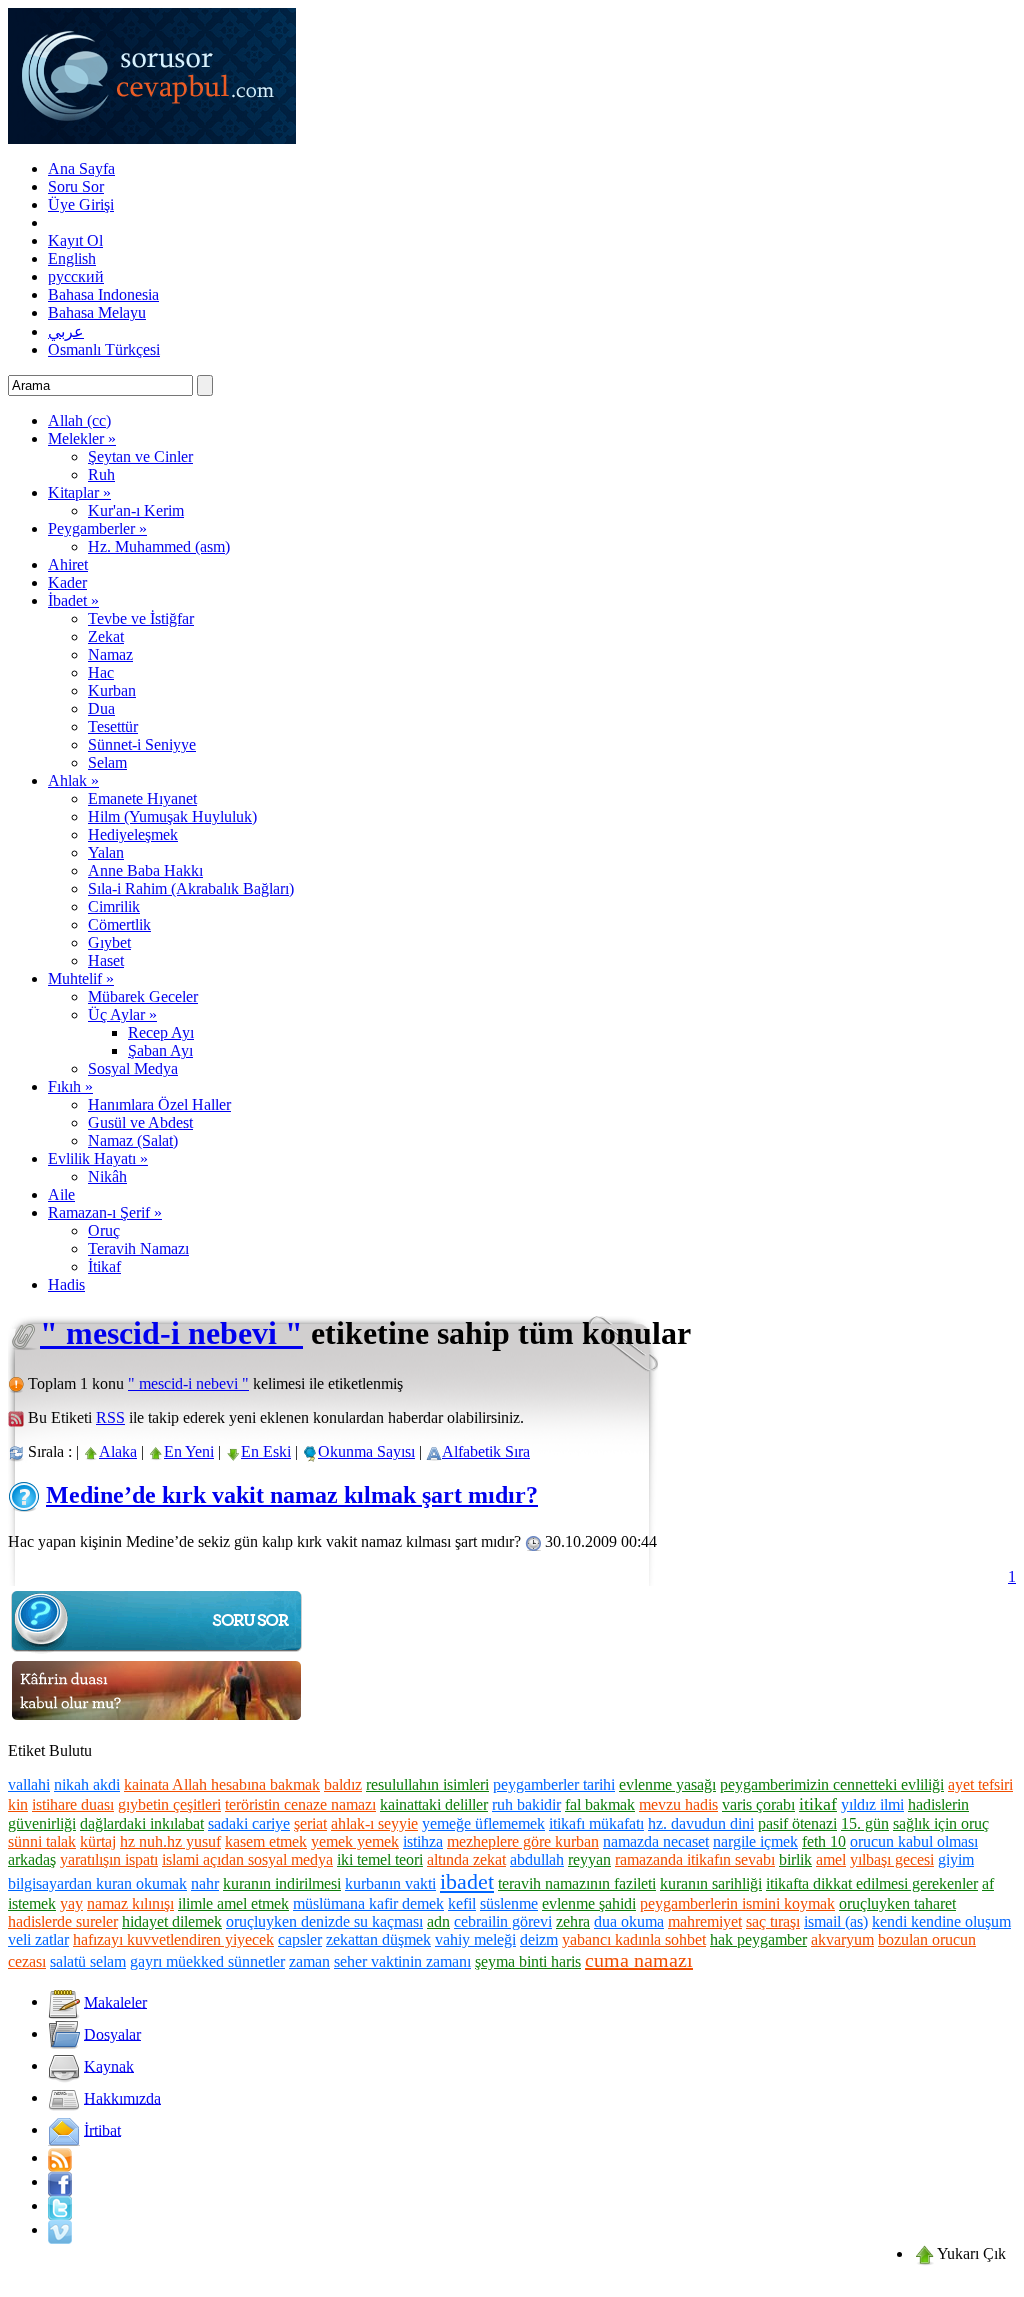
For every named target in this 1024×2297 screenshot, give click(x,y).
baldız (343, 1784)
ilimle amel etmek (233, 1903)
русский (76, 276)
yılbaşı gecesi (892, 1859)
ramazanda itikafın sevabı (695, 1859)
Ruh (101, 474)
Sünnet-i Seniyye (142, 744)
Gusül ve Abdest (140, 1122)
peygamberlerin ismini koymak (737, 1903)
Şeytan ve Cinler (140, 456)
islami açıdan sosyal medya (247, 1859)
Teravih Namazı (138, 1248)
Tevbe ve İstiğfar (141, 618)
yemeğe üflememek (483, 1823)
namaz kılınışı (130, 1903)
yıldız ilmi (872, 1804)
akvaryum (842, 1939)
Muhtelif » (81, 978)
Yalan (106, 852)
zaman (309, 1961)
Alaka (118, 1451)
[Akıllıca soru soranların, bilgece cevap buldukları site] (152, 138)
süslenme (509, 1903)
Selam (107, 762)
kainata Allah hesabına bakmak (222, 1784)
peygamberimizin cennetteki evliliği (832, 1784)
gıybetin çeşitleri (169, 1804)
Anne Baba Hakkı (145, 870)
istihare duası (73, 1804)
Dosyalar (112, 2033)
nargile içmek (755, 1841)
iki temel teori (380, 1859)
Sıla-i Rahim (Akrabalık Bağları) (191, 888)
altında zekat (466, 1859)
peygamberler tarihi (554, 1784)
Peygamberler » (97, 528)
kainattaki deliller (434, 1804)
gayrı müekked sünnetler (207, 1961)
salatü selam (88, 1961)
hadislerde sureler (63, 1921)
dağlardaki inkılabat (142, 1823)
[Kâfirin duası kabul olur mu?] (158, 1720)
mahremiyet (705, 1921)
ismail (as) (836, 1921)
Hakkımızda (122, 2097)
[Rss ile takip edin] (60, 2157)
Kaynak (109, 2065)
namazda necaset (656, 1841)
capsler (300, 1939)
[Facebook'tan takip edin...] (60, 2181)
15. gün (865, 1823)
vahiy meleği (475, 1939)
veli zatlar (38, 1939)
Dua (101, 708)
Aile (61, 1194)
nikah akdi (87, 1784)
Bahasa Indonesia (103, 294)
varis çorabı (758, 1804)
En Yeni (189, 1451)
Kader (67, 582)
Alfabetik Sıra (486, 1451)
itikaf (818, 1804)
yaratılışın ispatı (109, 1859)
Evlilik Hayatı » (98, 1158)
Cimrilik (114, 906)
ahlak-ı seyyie (374, 1823)
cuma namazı (639, 1960)
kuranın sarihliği (711, 1883)
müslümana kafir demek (368, 1903)
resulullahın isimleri (427, 1784)
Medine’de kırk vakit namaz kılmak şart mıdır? (292, 1495)
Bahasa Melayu (97, 312)
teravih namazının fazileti (577, 1883)
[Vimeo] (60, 2229)
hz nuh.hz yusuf (170, 1841)
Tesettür (113, 726)
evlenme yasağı (667, 1784)
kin (18, 1804)
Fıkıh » (70, 1086)
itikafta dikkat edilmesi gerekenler (872, 1883)
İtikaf (104, 1266)
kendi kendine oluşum (941, 1921)
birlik (795, 1859)
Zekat (106, 636)
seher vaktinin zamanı (402, 1961)
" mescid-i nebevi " (171, 1333)
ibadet (467, 1881)
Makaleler (115, 2001)
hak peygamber (758, 1939)
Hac (101, 672)
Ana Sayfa (81, 168)
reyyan (589, 1859)
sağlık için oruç (941, 1823)
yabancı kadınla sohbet (634, 1939)
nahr (205, 1883)
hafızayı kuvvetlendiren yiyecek (173, 1939)
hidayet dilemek (172, 1921)
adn (438, 1921)
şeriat (310, 1823)
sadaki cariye (249, 1823)
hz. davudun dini (701, 1823)
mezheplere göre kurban (523, 1841)
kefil (462, 1903)
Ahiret (68, 564)
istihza (423, 1841)
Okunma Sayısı (366, 1451)
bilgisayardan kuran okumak (97, 1883)
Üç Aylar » (122, 1014)
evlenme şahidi (589, 1903)
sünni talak (42, 1841)
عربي (66, 331)
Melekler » (82, 438)
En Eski (266, 1451)
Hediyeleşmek (133, 834)
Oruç (104, 1230)
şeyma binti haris (528, 1961)
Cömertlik (119, 924)
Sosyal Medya (133, 1068)
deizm (539, 1939)
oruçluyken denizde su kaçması (324, 1921)
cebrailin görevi (503, 1921)
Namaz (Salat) (133, 1140)
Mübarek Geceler (143, 996)
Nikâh (107, 1176)
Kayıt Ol (75, 240)
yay (71, 1903)
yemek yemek (355, 1841)
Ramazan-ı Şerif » (105, 1212)
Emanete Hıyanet (142, 798)
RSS (110, 1417)
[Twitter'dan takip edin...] (60, 2205)
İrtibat (102, 2129)
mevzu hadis (678, 1804)
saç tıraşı (773, 1921)
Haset (106, 960)
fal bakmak (600, 1804)
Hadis (66, 1284)
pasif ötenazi (797, 1823)
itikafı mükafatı (596, 1823)
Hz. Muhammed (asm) (159, 546)
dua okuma (629, 1921)
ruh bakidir (526, 1804)
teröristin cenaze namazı (300, 1804)
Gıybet (109, 942)
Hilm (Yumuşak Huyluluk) (172, 816)
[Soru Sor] (158, 1650)
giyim (956, 1859)
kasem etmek (266, 1841)
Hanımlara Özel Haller (159, 1104)
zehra (573, 1921)
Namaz (110, 654)
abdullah (537, 1859)
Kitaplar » (79, 492)
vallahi (29, 1784)
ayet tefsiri (980, 1784)
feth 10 (824, 1841)
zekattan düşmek (378, 1939)
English (72, 258)
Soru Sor (76, 186)
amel (831, 1859)
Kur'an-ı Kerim (136, 510)
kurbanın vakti (390, 1883)
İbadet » (73, 600)
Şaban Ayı (160, 1050)
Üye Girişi (81, 204)
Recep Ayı (161, 1032)
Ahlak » (73, 780)
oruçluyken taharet (897, 1903)
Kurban (112, 690)
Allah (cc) (79, 420)
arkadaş (32, 1859)
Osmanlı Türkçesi (104, 349)
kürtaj (98, 1841)
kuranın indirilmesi (282, 1883)
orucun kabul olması (914, 1841)
